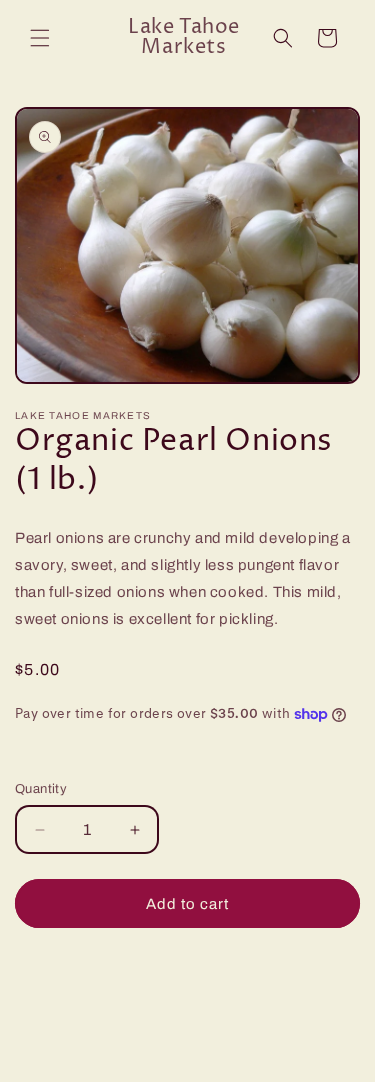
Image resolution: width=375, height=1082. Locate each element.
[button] (40, 38)
